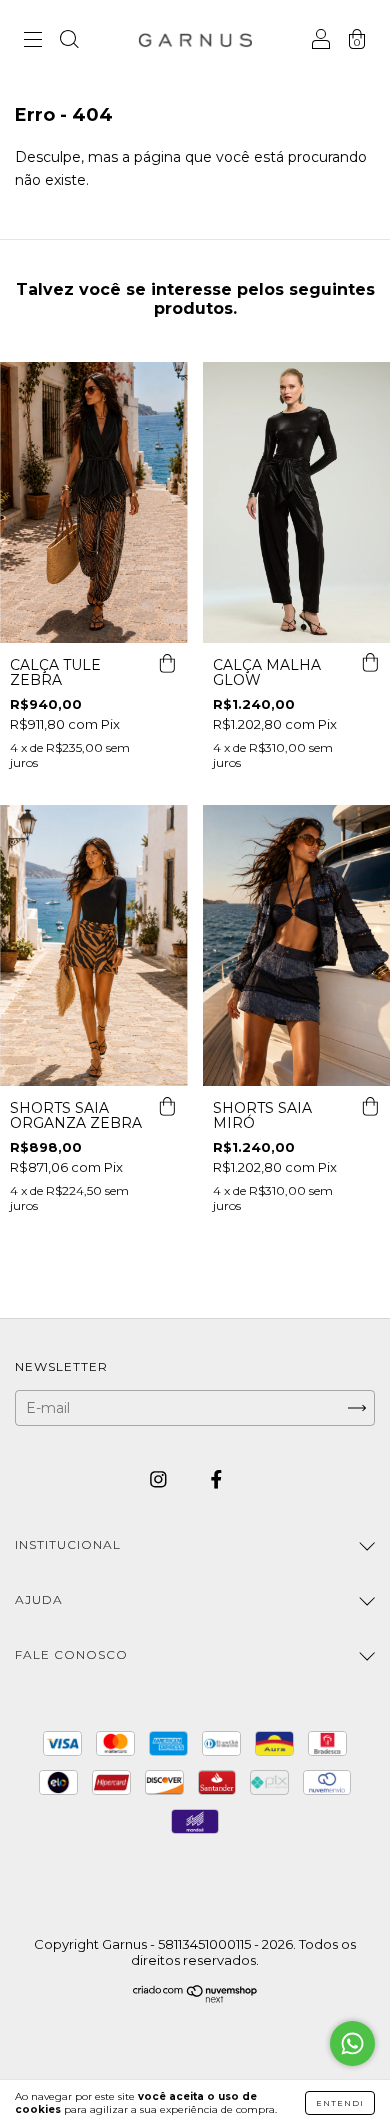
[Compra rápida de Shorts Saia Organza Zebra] (168, 1106)
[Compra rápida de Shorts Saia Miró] (370, 1106)
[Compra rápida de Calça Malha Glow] (370, 663)
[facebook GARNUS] (216, 1480)
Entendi (340, 2103)
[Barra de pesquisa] (69, 42)
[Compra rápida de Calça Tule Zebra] (168, 663)
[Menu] (33, 42)
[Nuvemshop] (195, 1998)
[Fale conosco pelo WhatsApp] (352, 2043)
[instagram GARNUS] (160, 1480)
